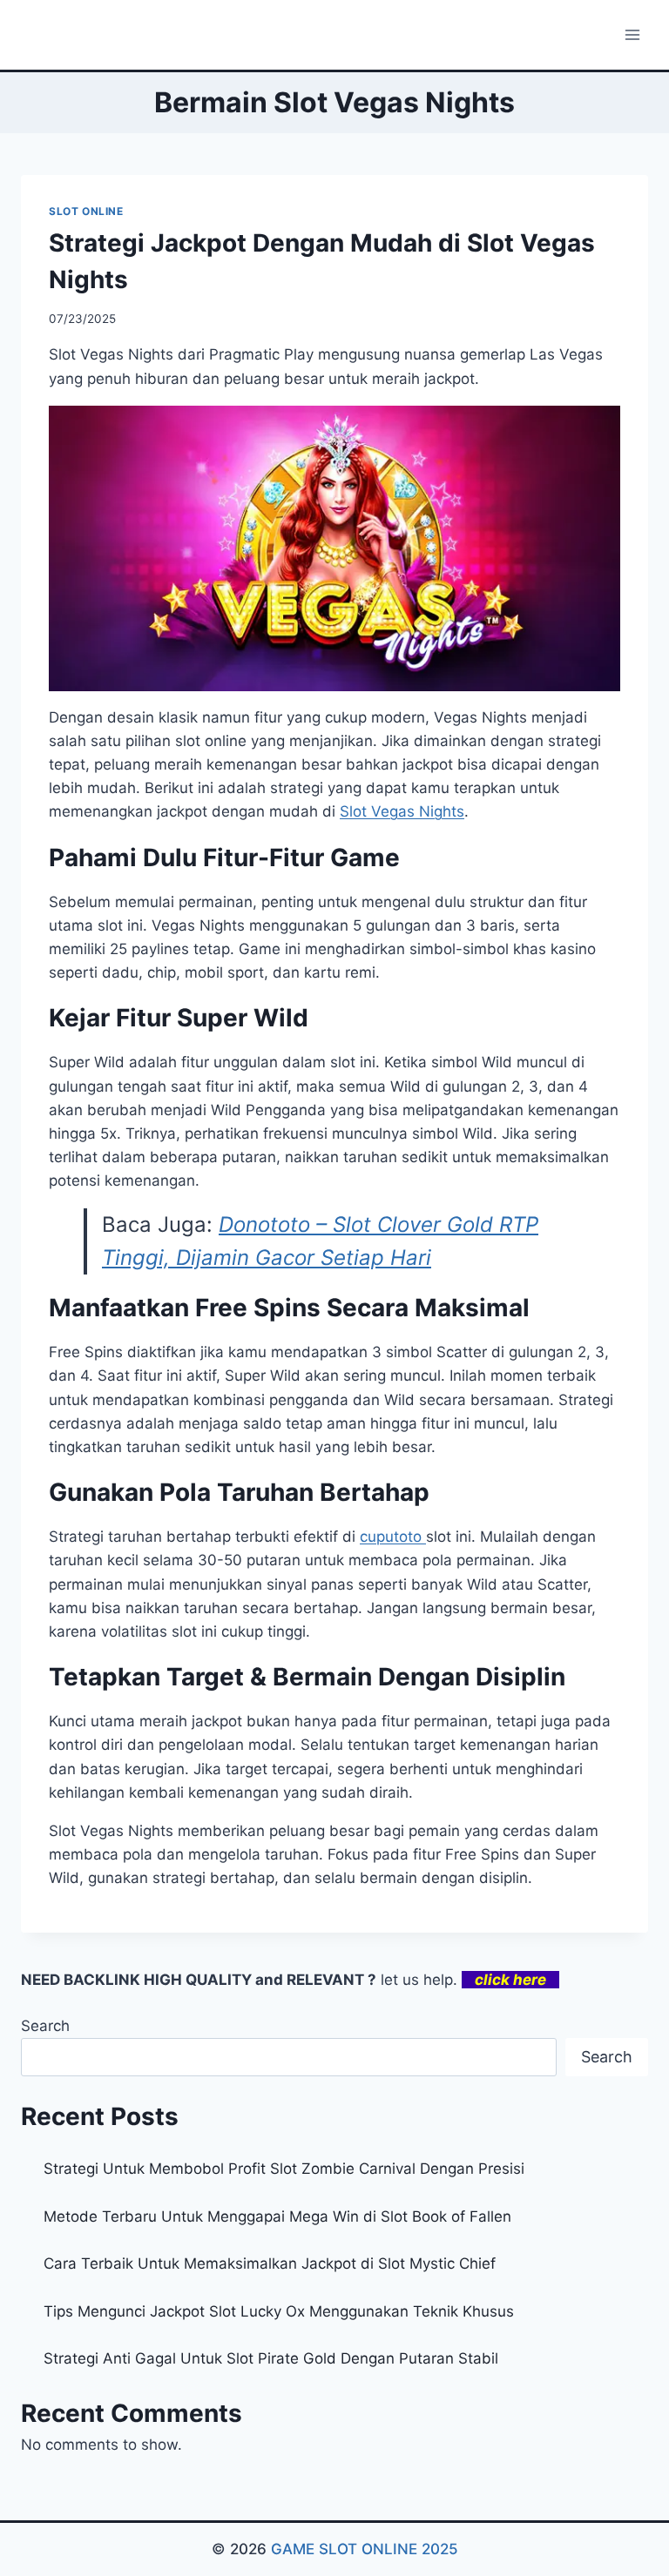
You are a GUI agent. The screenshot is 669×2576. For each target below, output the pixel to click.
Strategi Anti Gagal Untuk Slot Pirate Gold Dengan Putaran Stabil (271, 2358)
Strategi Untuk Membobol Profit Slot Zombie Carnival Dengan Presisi (284, 2169)
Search (45, 2026)
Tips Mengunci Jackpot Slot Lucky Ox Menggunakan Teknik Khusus (279, 2311)
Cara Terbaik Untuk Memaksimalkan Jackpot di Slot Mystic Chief (270, 2263)
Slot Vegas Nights (402, 811)
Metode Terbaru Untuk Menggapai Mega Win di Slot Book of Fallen (277, 2216)
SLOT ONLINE (86, 211)
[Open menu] (632, 34)
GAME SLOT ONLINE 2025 (365, 2549)
